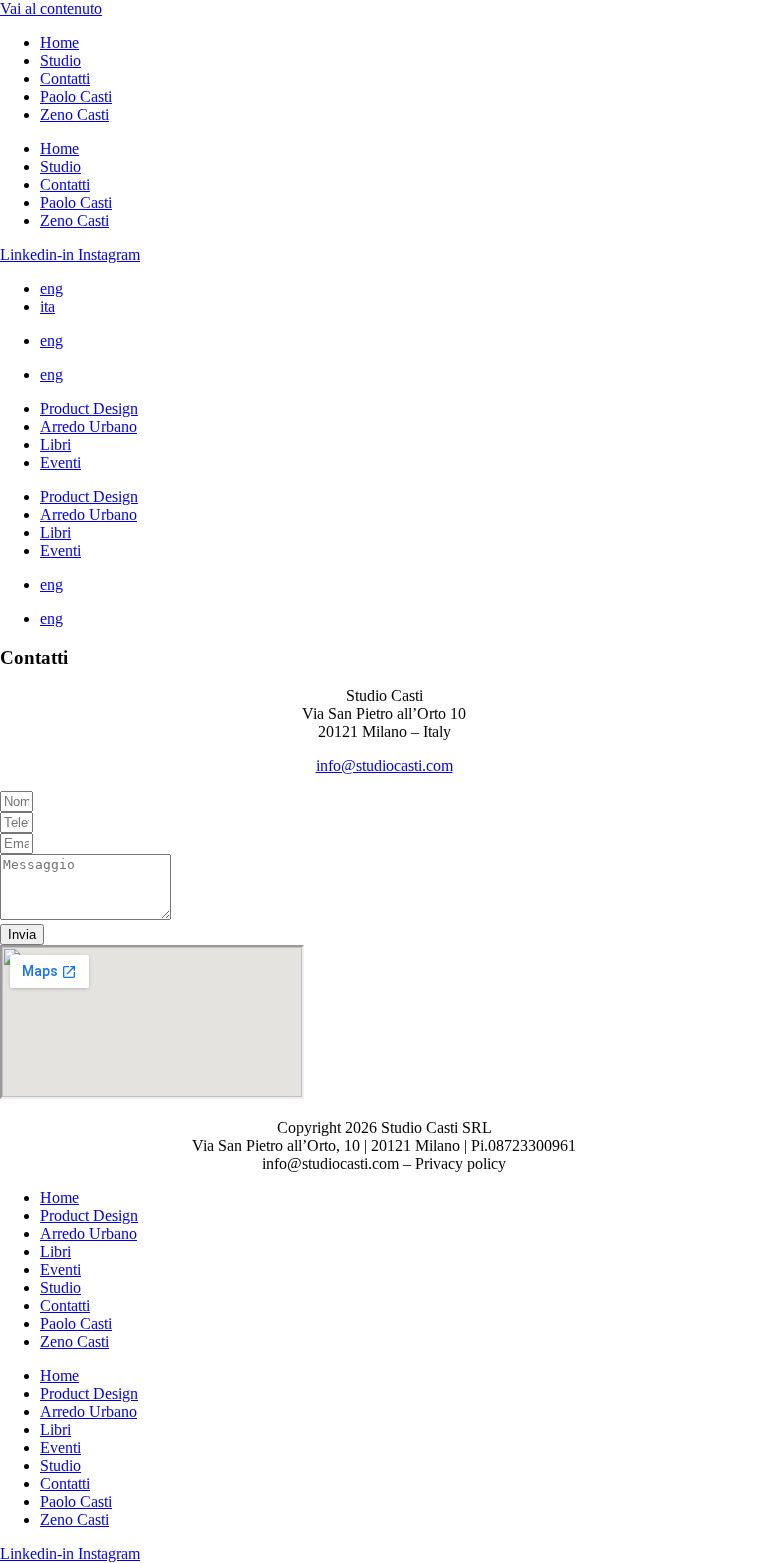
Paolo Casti (76, 96)
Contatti (65, 78)
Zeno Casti (74, 114)
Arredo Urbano (88, 426)
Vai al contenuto (51, 8)
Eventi (60, 462)
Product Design (89, 408)
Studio (60, 60)
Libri (55, 444)
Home (59, 42)
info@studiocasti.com (384, 765)
